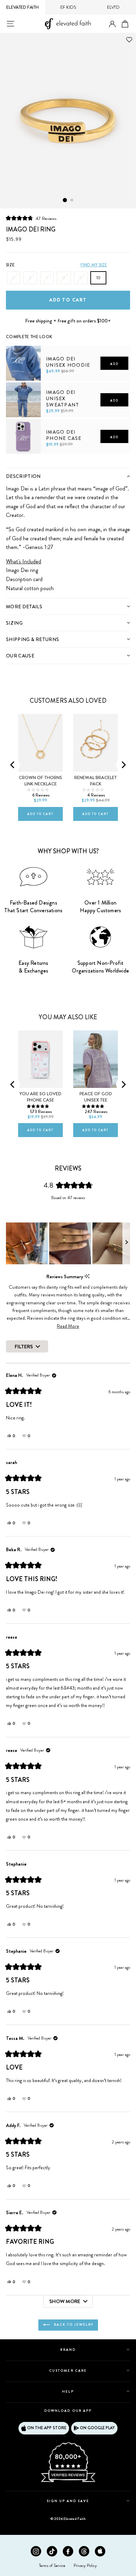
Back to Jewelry (73, 2325)
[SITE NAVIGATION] (10, 24)
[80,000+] (68, 2482)
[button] (31, 218)
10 (98, 278)
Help (68, 2391)
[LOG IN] (112, 24)
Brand (68, 2350)
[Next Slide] (126, 1243)
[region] (68, 1243)
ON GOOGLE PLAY (97, 2428)
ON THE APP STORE (47, 2428)
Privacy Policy (85, 2566)
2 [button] (72, 200)
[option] (68, 121)
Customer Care (68, 2371)
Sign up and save (68, 2501)
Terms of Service (52, 2566)
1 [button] (65, 200)
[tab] (68, 476)
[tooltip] (87, 1276)
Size (10, 265)
